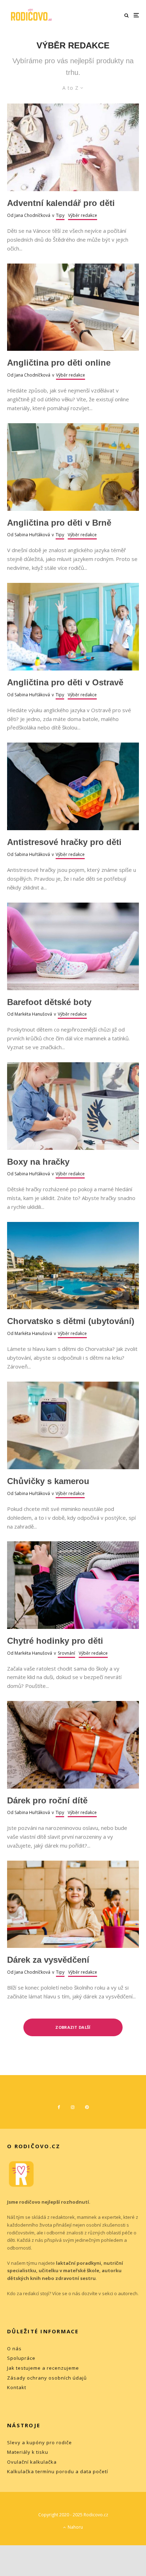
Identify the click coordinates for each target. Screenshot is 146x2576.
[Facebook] (59, 2107)
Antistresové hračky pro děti (64, 842)
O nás (14, 2348)
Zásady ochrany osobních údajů (47, 2378)
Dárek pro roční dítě (47, 1800)
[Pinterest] (87, 2107)
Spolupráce (21, 2358)
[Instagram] (73, 2107)
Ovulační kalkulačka (32, 2462)
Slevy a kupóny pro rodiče (40, 2442)
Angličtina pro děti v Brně (59, 523)
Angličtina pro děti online (59, 363)
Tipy (60, 215)
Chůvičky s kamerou (48, 1481)
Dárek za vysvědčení (48, 1960)
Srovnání (66, 1653)
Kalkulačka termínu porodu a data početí (58, 2471)
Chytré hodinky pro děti (55, 1641)
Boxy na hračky (38, 1162)
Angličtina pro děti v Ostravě (65, 682)
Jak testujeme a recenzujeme (43, 2368)
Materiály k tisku (28, 2452)
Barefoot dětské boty (49, 1002)
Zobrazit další (73, 2027)
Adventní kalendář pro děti (61, 203)
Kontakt (17, 2387)
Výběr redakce (83, 215)
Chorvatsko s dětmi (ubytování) (71, 1321)
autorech (128, 2293)
